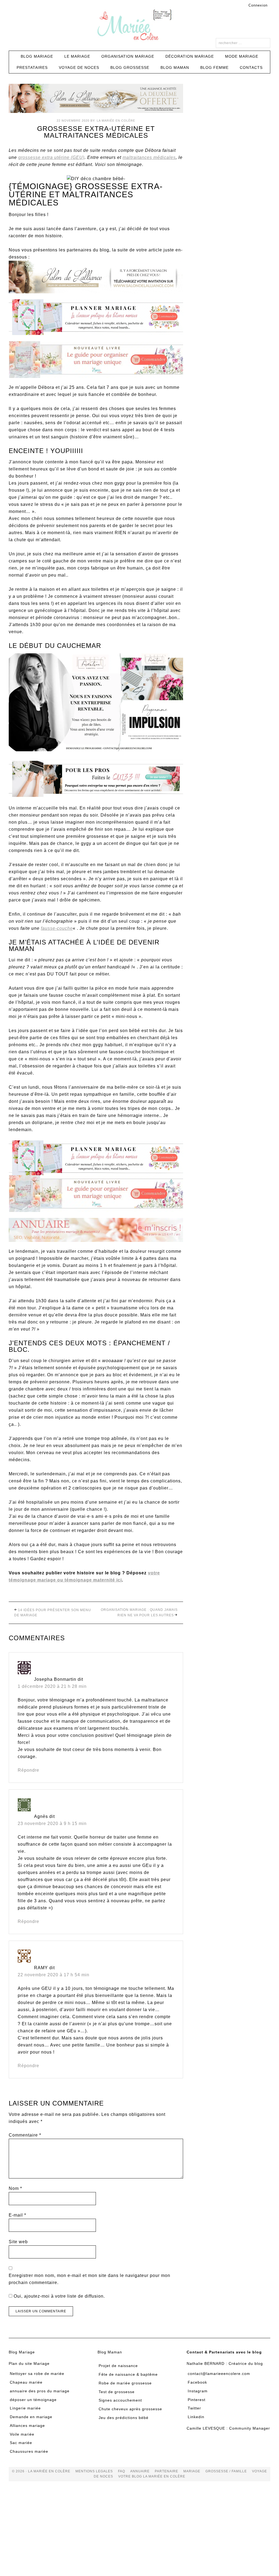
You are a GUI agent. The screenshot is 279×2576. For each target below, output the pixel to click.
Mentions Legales (94, 2471)
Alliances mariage (27, 2426)
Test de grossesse (117, 2392)
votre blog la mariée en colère (152, 2476)
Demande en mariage (31, 2417)
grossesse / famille (226, 2471)
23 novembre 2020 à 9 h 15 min (52, 1823)
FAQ (122, 2471)
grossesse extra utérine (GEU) (51, 157)
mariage (192, 2471)
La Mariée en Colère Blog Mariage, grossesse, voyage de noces (139, 26)
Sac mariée (21, 2443)
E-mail (17, 2215)
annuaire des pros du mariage (40, 2391)
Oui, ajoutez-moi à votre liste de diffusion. (59, 2296)
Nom (15, 2188)
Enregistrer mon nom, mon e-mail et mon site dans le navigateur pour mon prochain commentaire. (90, 2279)
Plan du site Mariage (29, 2363)
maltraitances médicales (149, 157)
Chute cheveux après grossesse (130, 2409)
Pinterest (197, 2400)
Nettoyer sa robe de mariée (37, 2374)
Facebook (197, 2382)
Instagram (198, 2391)
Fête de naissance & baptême (128, 2374)
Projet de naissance (118, 2366)
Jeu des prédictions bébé (124, 2418)
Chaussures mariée (29, 2451)
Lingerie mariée (25, 2408)
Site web (18, 2242)
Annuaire (140, 2471)
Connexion (258, 5)
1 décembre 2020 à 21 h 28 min (52, 1686)
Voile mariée (22, 2434)
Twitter (194, 2408)
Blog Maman (110, 2352)
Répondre (28, 1770)
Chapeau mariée (26, 2382)
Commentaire (25, 2135)
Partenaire (166, 2471)
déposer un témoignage (33, 2400)
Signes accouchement (120, 2400)
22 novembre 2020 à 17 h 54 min (54, 1975)
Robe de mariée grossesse (125, 2383)
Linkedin (196, 2417)
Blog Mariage (22, 2352)
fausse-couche (57, 928)
